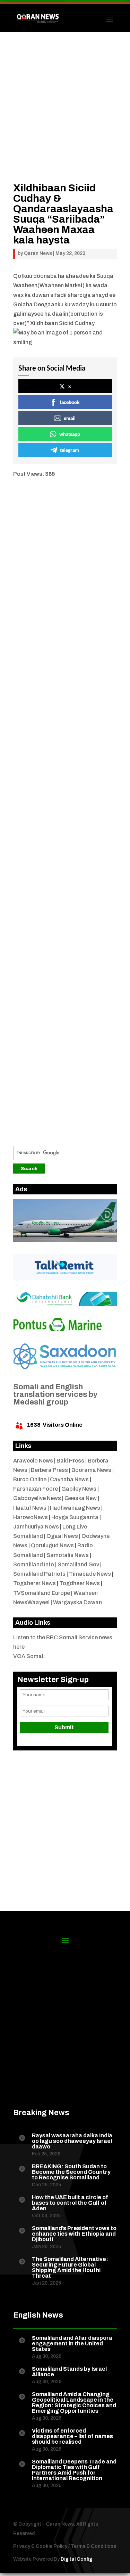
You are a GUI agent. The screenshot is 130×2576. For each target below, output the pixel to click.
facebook (70, 402)
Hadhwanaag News (75, 1508)
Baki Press (70, 1461)
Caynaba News (69, 1479)
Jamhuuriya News (36, 1527)
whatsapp (70, 434)
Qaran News (38, 253)
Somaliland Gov (78, 1564)
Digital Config (76, 2559)
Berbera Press (49, 1470)
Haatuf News (30, 1508)
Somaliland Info (34, 1564)
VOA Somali (29, 1656)
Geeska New (81, 1498)
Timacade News (90, 1574)
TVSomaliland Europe (42, 1593)
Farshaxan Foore (36, 1489)
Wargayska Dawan (77, 1602)
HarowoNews (31, 1517)
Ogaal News (62, 1536)
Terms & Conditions (93, 2546)
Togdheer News (80, 1583)
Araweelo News (33, 1461)
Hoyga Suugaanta (75, 1517)
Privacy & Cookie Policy (40, 2546)
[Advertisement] (65, 118)
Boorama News (91, 1470)
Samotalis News (68, 1555)
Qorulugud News (52, 1545)
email (70, 418)
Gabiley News (79, 1489)
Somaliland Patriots (39, 1574)
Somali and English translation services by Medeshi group (55, 1394)
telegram (70, 450)
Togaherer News (34, 1583)
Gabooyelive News (37, 1498)
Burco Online (30, 1479)
